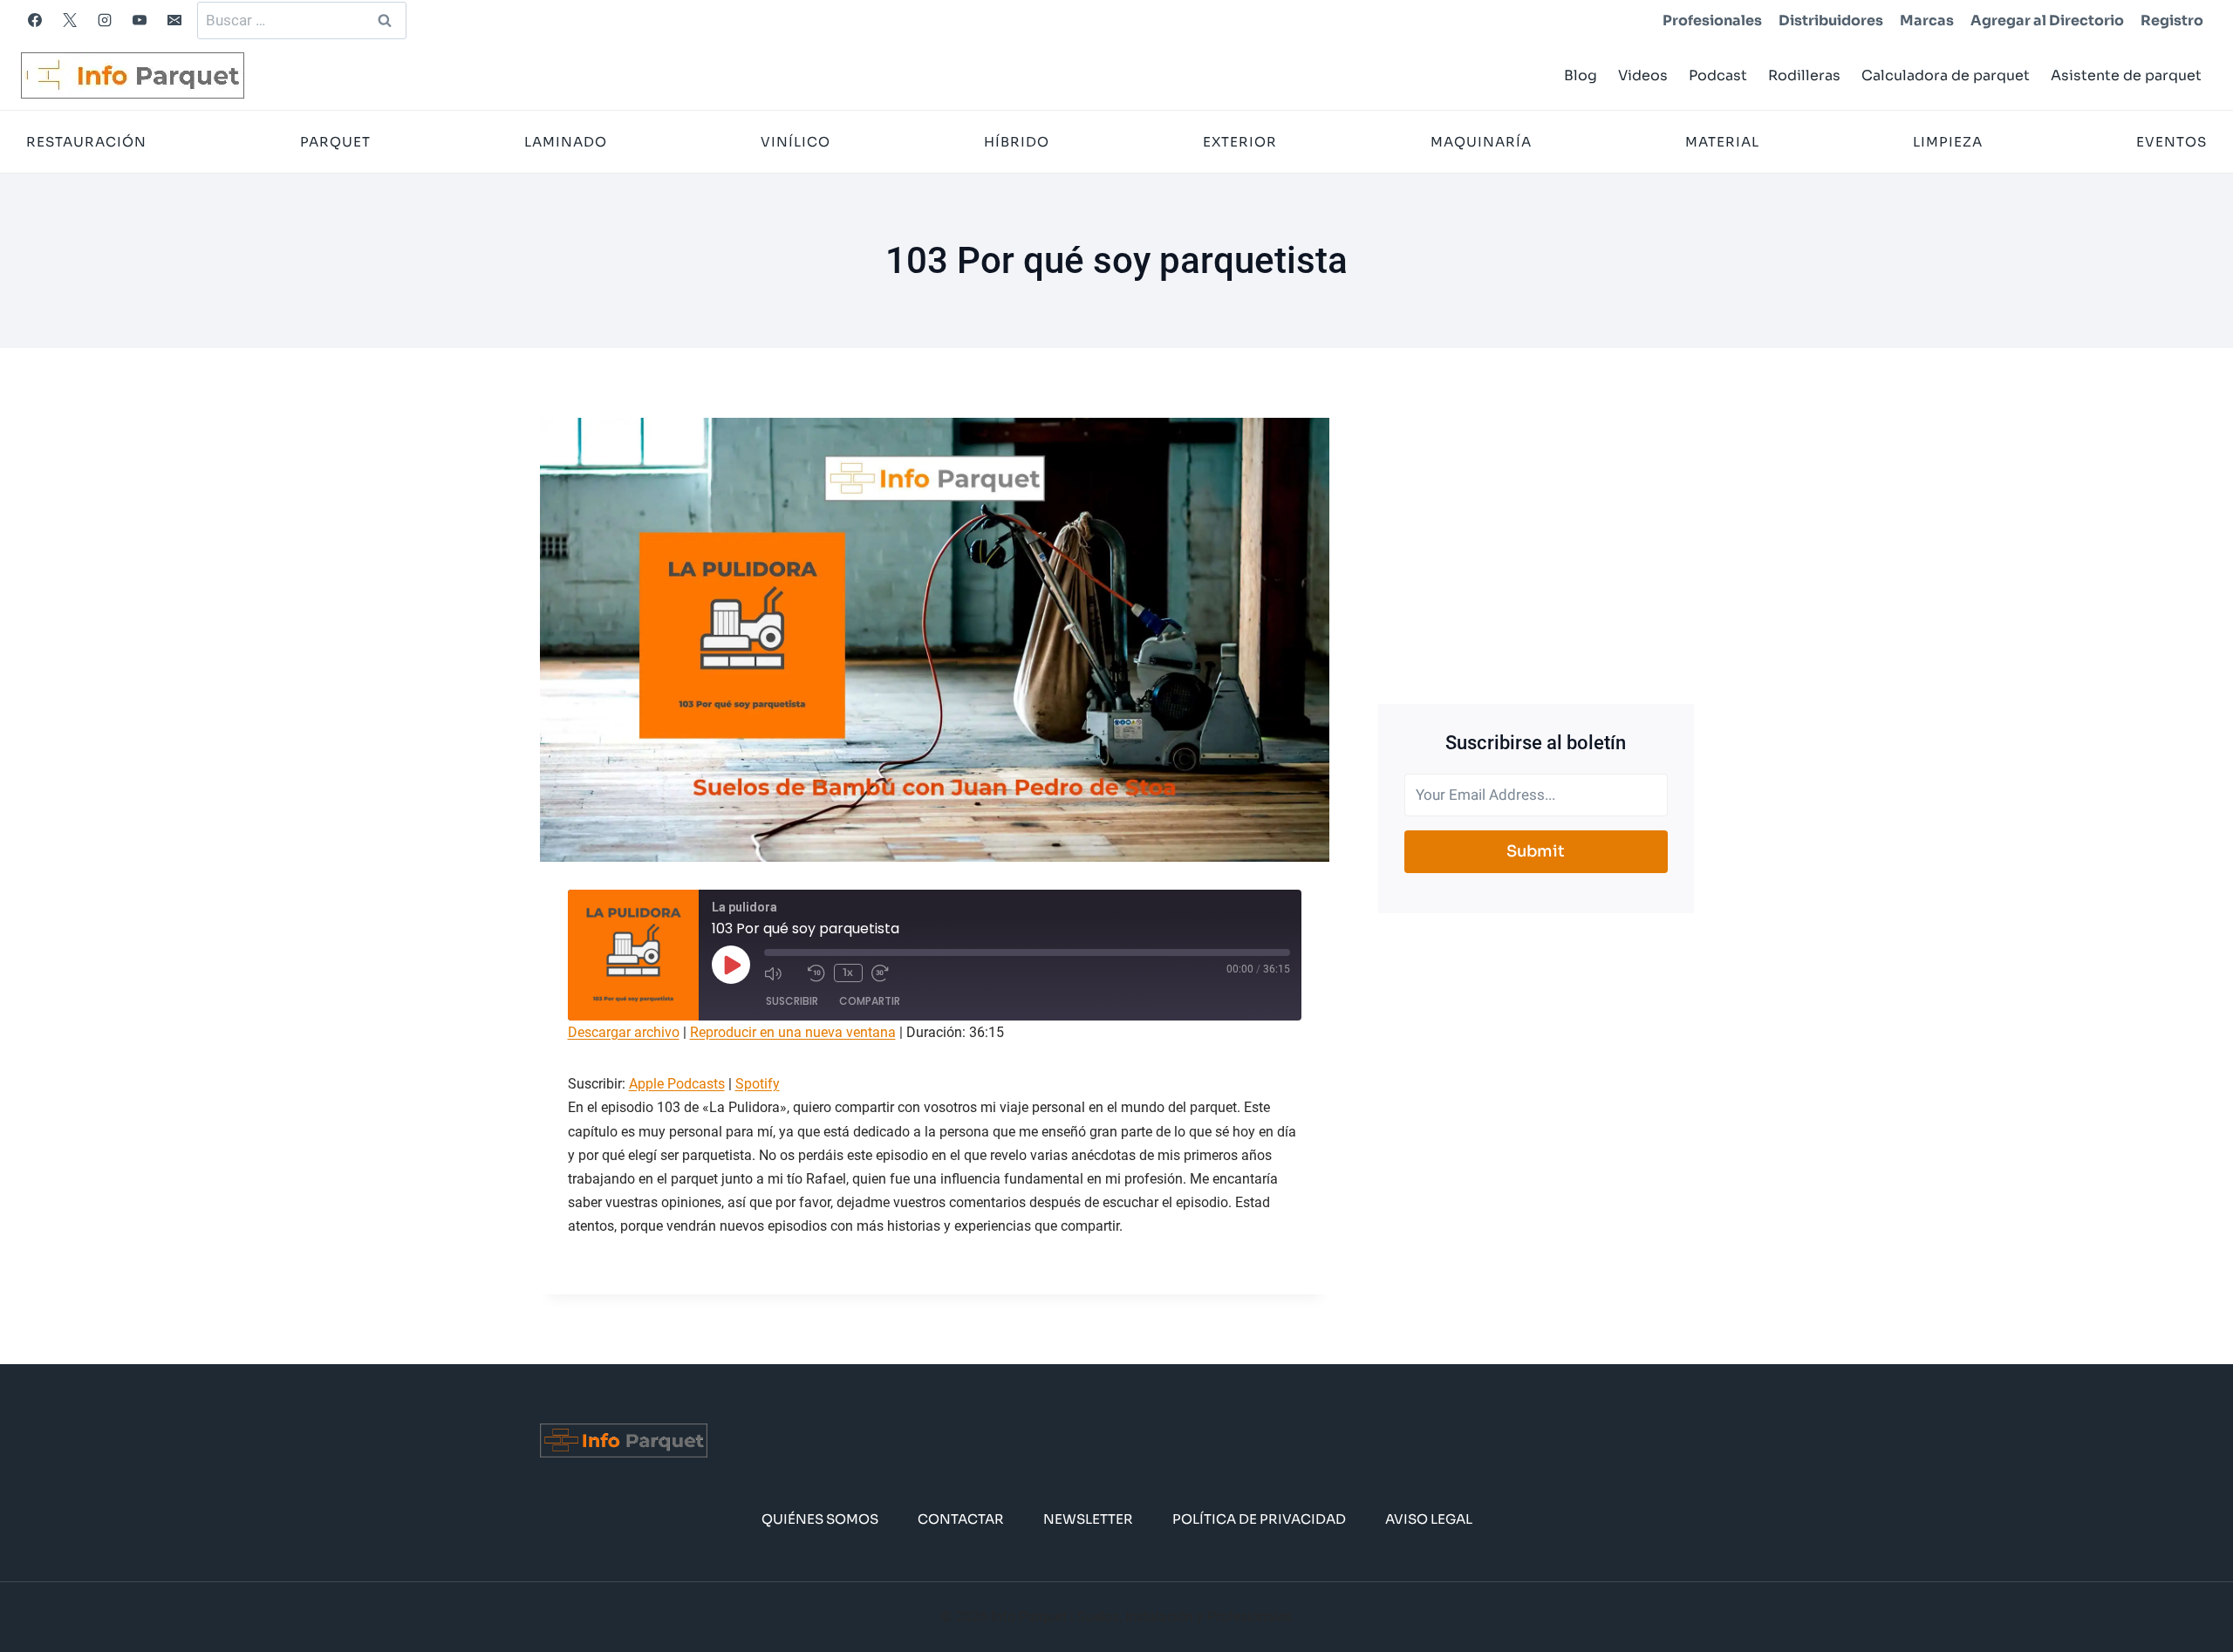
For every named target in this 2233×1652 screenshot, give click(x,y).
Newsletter (1088, 1519)
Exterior (1240, 142)
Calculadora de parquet (1946, 75)
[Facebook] (35, 20)
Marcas (1927, 20)
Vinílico (796, 142)
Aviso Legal (1429, 1519)
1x (848, 972)
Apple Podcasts (677, 1084)
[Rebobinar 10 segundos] (816, 973)
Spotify (758, 1084)
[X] (70, 20)
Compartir (870, 1001)
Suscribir (792, 1001)
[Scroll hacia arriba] (2192, 1585)
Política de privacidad (1259, 1519)
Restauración (86, 142)
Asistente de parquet (2126, 75)
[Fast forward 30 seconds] (889, 973)
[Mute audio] (782, 973)
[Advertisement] (1536, 540)
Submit (1536, 851)
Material (1722, 142)
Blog (1581, 75)
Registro (2172, 20)
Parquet (335, 142)
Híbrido (1017, 142)
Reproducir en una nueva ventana (793, 1032)
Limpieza (1948, 142)
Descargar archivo (624, 1032)
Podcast (1718, 75)
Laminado (566, 142)
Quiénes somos (820, 1519)
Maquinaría (1481, 142)
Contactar (961, 1519)
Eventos (2172, 142)
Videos (1643, 75)
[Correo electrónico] (174, 20)
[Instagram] (105, 20)
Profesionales (1712, 20)
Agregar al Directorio (2047, 20)
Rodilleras (1804, 75)
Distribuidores (1831, 20)
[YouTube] (140, 20)
